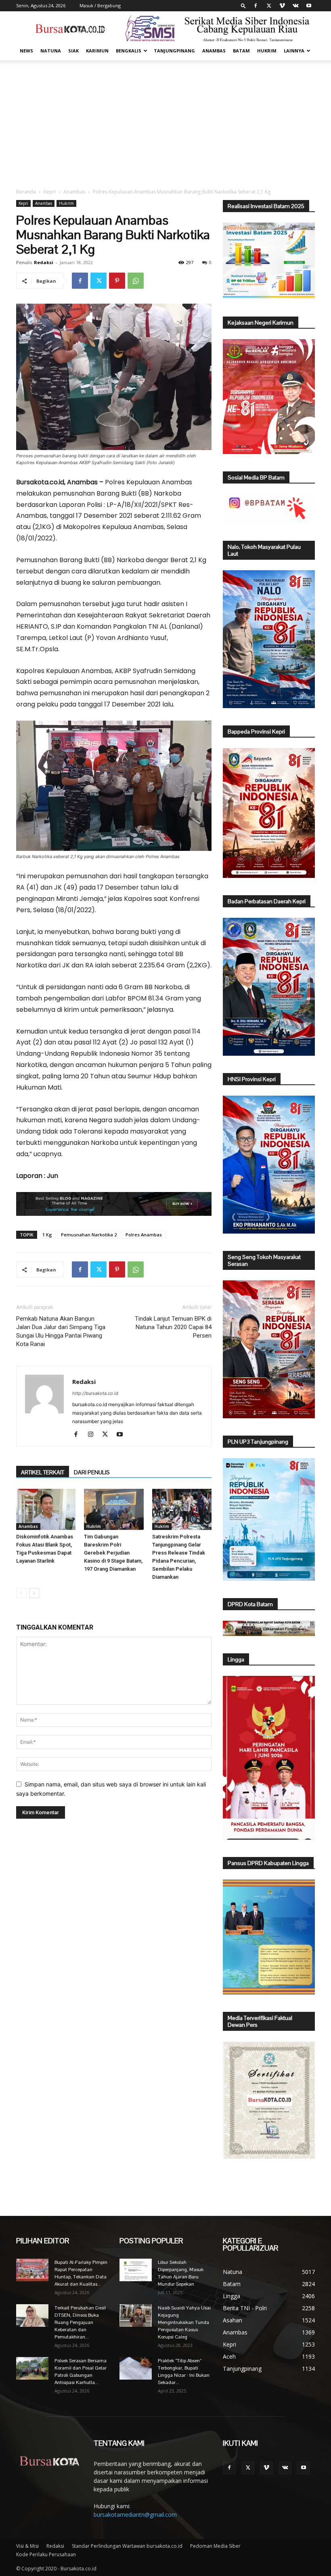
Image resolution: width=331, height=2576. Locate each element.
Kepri (50, 192)
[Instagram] (93, 1435)
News (26, 51)
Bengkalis (129, 51)
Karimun (97, 51)
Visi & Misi (27, 2546)
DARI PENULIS (92, 1472)
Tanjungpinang (174, 51)
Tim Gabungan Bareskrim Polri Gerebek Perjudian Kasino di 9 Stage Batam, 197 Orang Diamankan (113, 1553)
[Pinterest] (117, 281)
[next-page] (34, 1593)
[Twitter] (269, 6)
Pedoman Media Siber (215, 2546)
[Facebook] (256, 6)
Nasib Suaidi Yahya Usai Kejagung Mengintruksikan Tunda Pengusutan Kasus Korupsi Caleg (184, 2322)
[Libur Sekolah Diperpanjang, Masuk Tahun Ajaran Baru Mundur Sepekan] (136, 2270)
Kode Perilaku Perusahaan (46, 2554)
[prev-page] (21, 1593)
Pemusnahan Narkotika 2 (89, 1235)
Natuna (51, 51)
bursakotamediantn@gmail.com (135, 2515)
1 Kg (47, 1235)
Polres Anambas (144, 1235)
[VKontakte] (295, 6)
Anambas (214, 51)
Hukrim (267, 51)
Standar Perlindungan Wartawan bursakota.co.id (127, 2546)
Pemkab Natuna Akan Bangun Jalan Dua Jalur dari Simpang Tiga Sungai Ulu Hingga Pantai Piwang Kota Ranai (61, 1331)
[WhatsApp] (136, 281)
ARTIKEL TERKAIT (43, 1472)
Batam (241, 51)
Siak (73, 51)
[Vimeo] (282, 6)
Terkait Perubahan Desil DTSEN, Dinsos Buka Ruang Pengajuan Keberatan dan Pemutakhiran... (80, 2322)
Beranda (26, 192)
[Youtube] (309, 6)
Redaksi (44, 262)
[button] (243, 5)
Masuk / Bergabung (100, 5)
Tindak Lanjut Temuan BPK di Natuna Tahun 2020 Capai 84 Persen (173, 1327)
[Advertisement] (165, 121)
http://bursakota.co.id (95, 1393)
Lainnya (294, 51)
